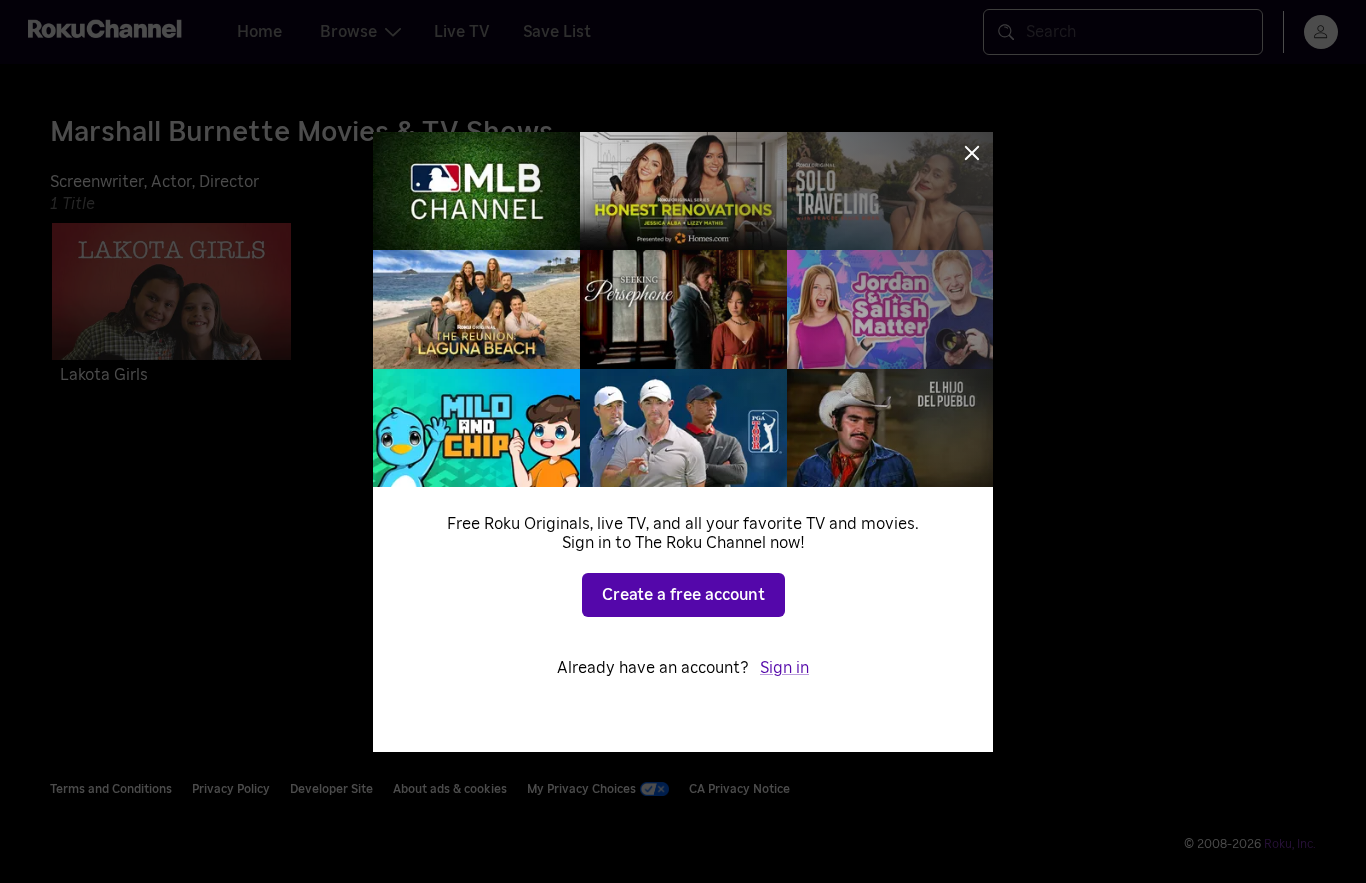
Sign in (784, 668)
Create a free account (683, 595)
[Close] (972, 153)
